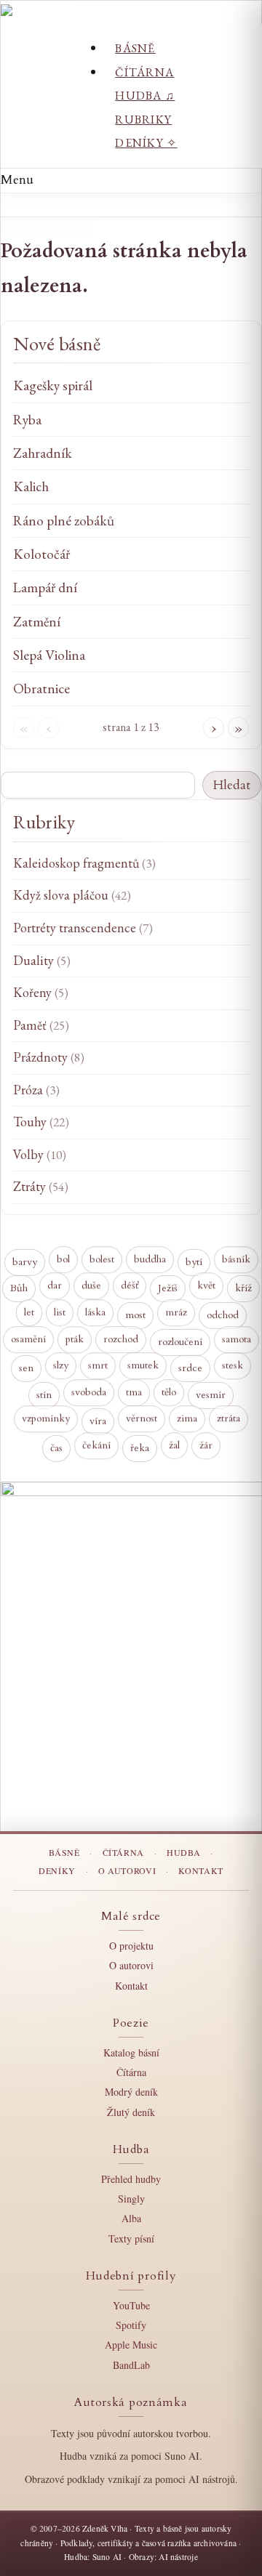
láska (95, 1312)
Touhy (41, 1122)
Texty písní (131, 2238)
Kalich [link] (31, 486)
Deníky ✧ (146, 143)
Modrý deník (131, 2092)
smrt (98, 1365)
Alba (131, 2218)
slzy (61, 1366)
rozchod (121, 1339)
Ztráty (41, 1186)
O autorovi (127, 1870)
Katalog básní (131, 2052)
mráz (176, 1312)
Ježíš (168, 1289)
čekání (96, 1445)
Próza (36, 1090)
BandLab (131, 2365)
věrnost (142, 1419)
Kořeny (41, 992)
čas (56, 1449)
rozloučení (180, 1342)
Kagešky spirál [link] (53, 385)
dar (55, 1286)
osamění (28, 1339)
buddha (150, 1259)
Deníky (57, 1870)
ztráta (229, 1419)
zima (187, 1419)
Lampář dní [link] (45, 588)
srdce (190, 1369)
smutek (143, 1366)
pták (75, 1339)
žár (206, 1445)
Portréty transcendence (83, 928)
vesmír (211, 1396)
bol (63, 1259)
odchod (223, 1316)
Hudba (183, 1852)
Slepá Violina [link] (49, 655)
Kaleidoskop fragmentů (84, 863)
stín (44, 1396)
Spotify (131, 2325)
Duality (42, 960)
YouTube (131, 2305)
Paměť (41, 1025)
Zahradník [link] (43, 453)
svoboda (89, 1392)
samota (237, 1339)
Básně (135, 48)
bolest (102, 1259)
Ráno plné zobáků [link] (64, 521)
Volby (40, 1154)
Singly (131, 2199)
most (135, 1316)
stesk (233, 1365)
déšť (130, 1286)
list (60, 1312)
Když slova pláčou (72, 895)
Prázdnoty (49, 1057)
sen (26, 1369)
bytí (194, 1263)
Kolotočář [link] (41, 554)
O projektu (131, 1946)
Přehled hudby (131, 2179)
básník (236, 1259)
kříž (243, 1289)
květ (206, 1286)
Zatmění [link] (37, 622)
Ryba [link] (27, 420)
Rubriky (143, 120)
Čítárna (144, 72)
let (29, 1312)
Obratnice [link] (41, 689)
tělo (169, 1392)
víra (98, 1422)
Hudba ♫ (145, 96)
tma (134, 1392)
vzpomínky (46, 1419)
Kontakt (201, 1870)
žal (174, 1445)
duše (91, 1286)
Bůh (19, 1289)
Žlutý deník (131, 2112)
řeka (140, 1449)
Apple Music (131, 2345)
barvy (25, 1263)
